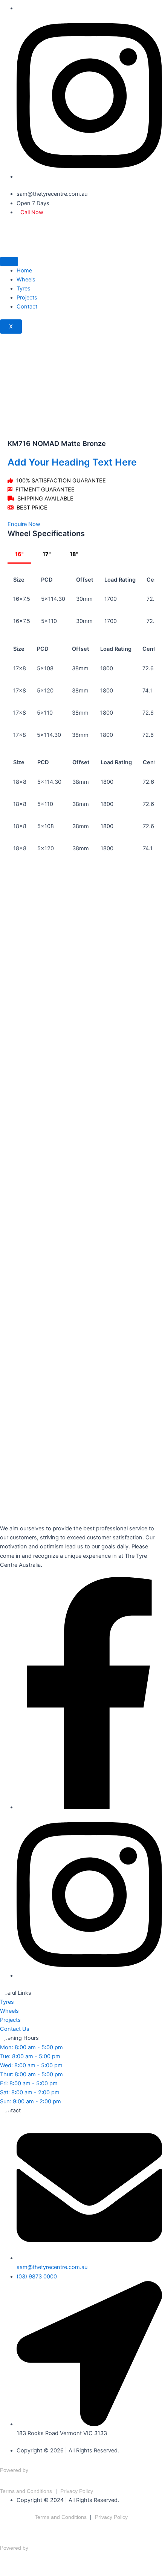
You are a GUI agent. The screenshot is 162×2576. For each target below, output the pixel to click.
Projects (27, 298)
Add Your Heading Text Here (72, 462)
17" (47, 554)
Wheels (26, 280)
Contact (27, 307)
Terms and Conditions (26, 2491)
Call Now (32, 212)
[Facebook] (89, 1807)
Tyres (24, 289)
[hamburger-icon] (9, 262)
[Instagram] (89, 177)
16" (19, 554)
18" (74, 554)
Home (24, 271)
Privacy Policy (77, 2491)
